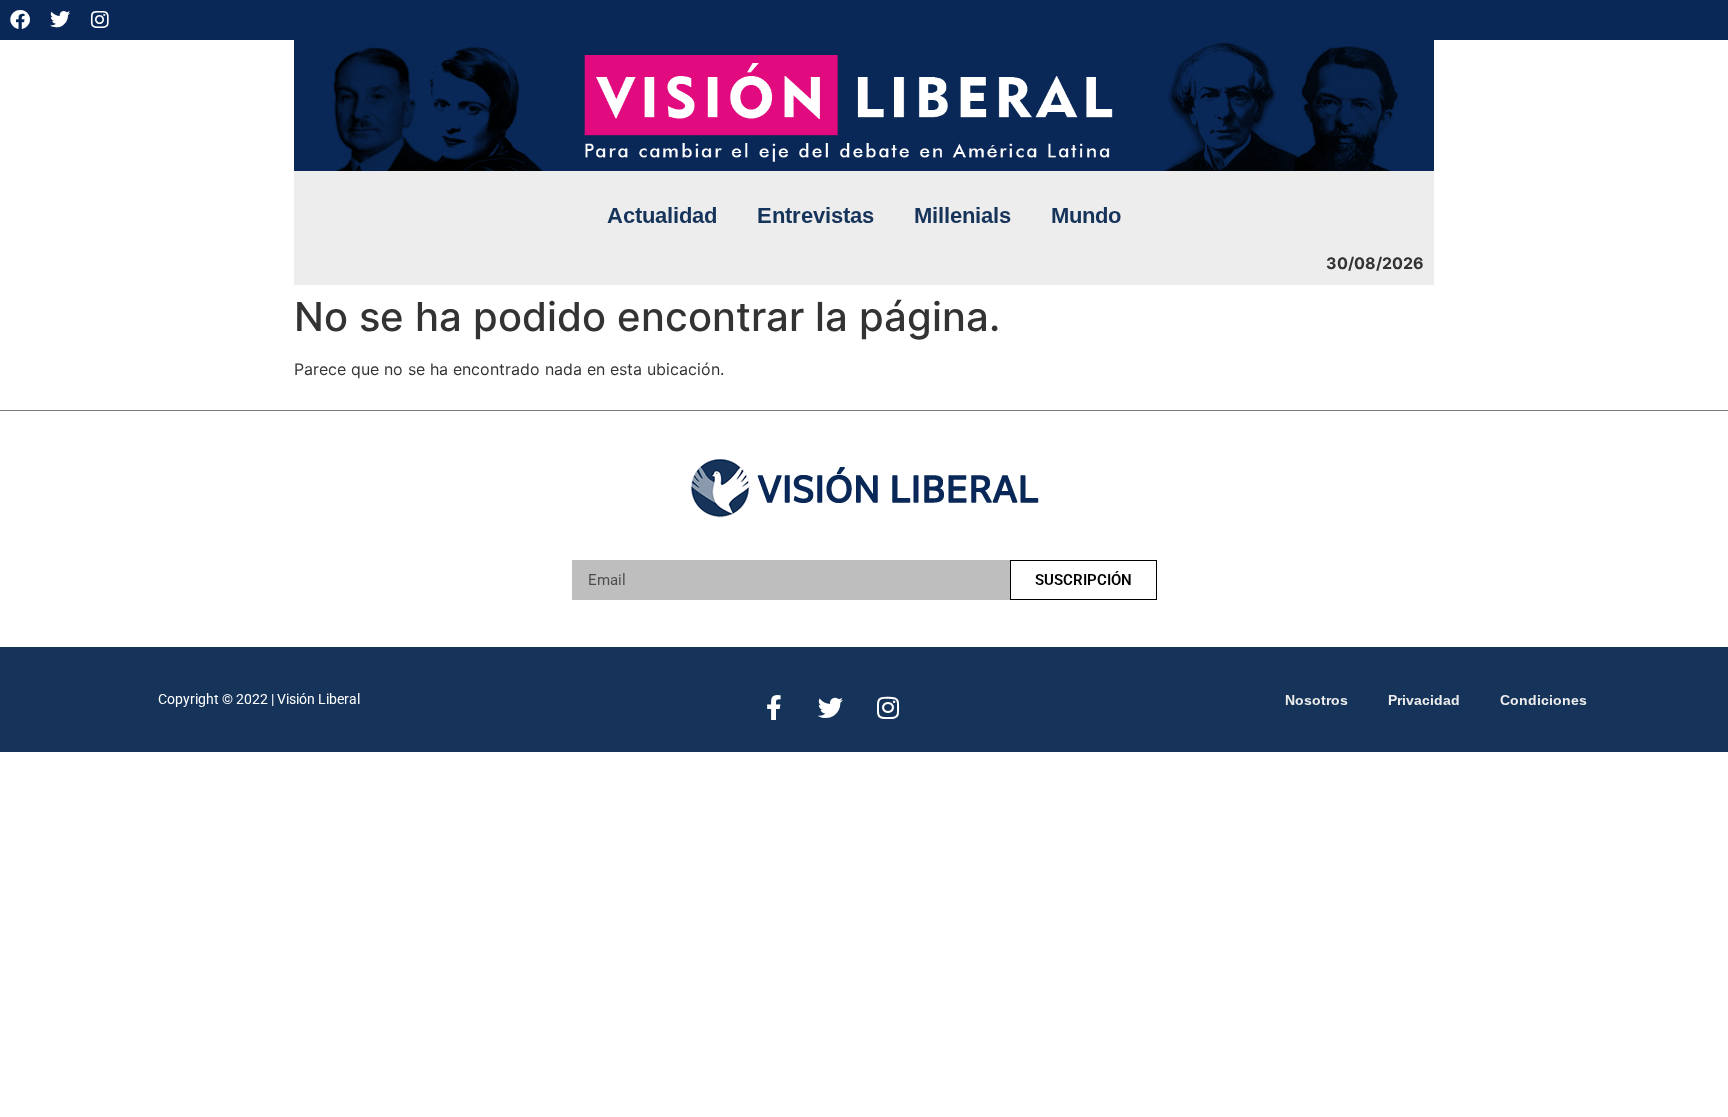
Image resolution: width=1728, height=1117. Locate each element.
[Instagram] (100, 20)
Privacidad (1424, 700)
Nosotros (1316, 700)
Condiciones (1543, 700)
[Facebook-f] (773, 707)
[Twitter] (60, 20)
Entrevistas (815, 215)
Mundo (1086, 215)
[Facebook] (20, 20)
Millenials (962, 215)
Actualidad (662, 215)
